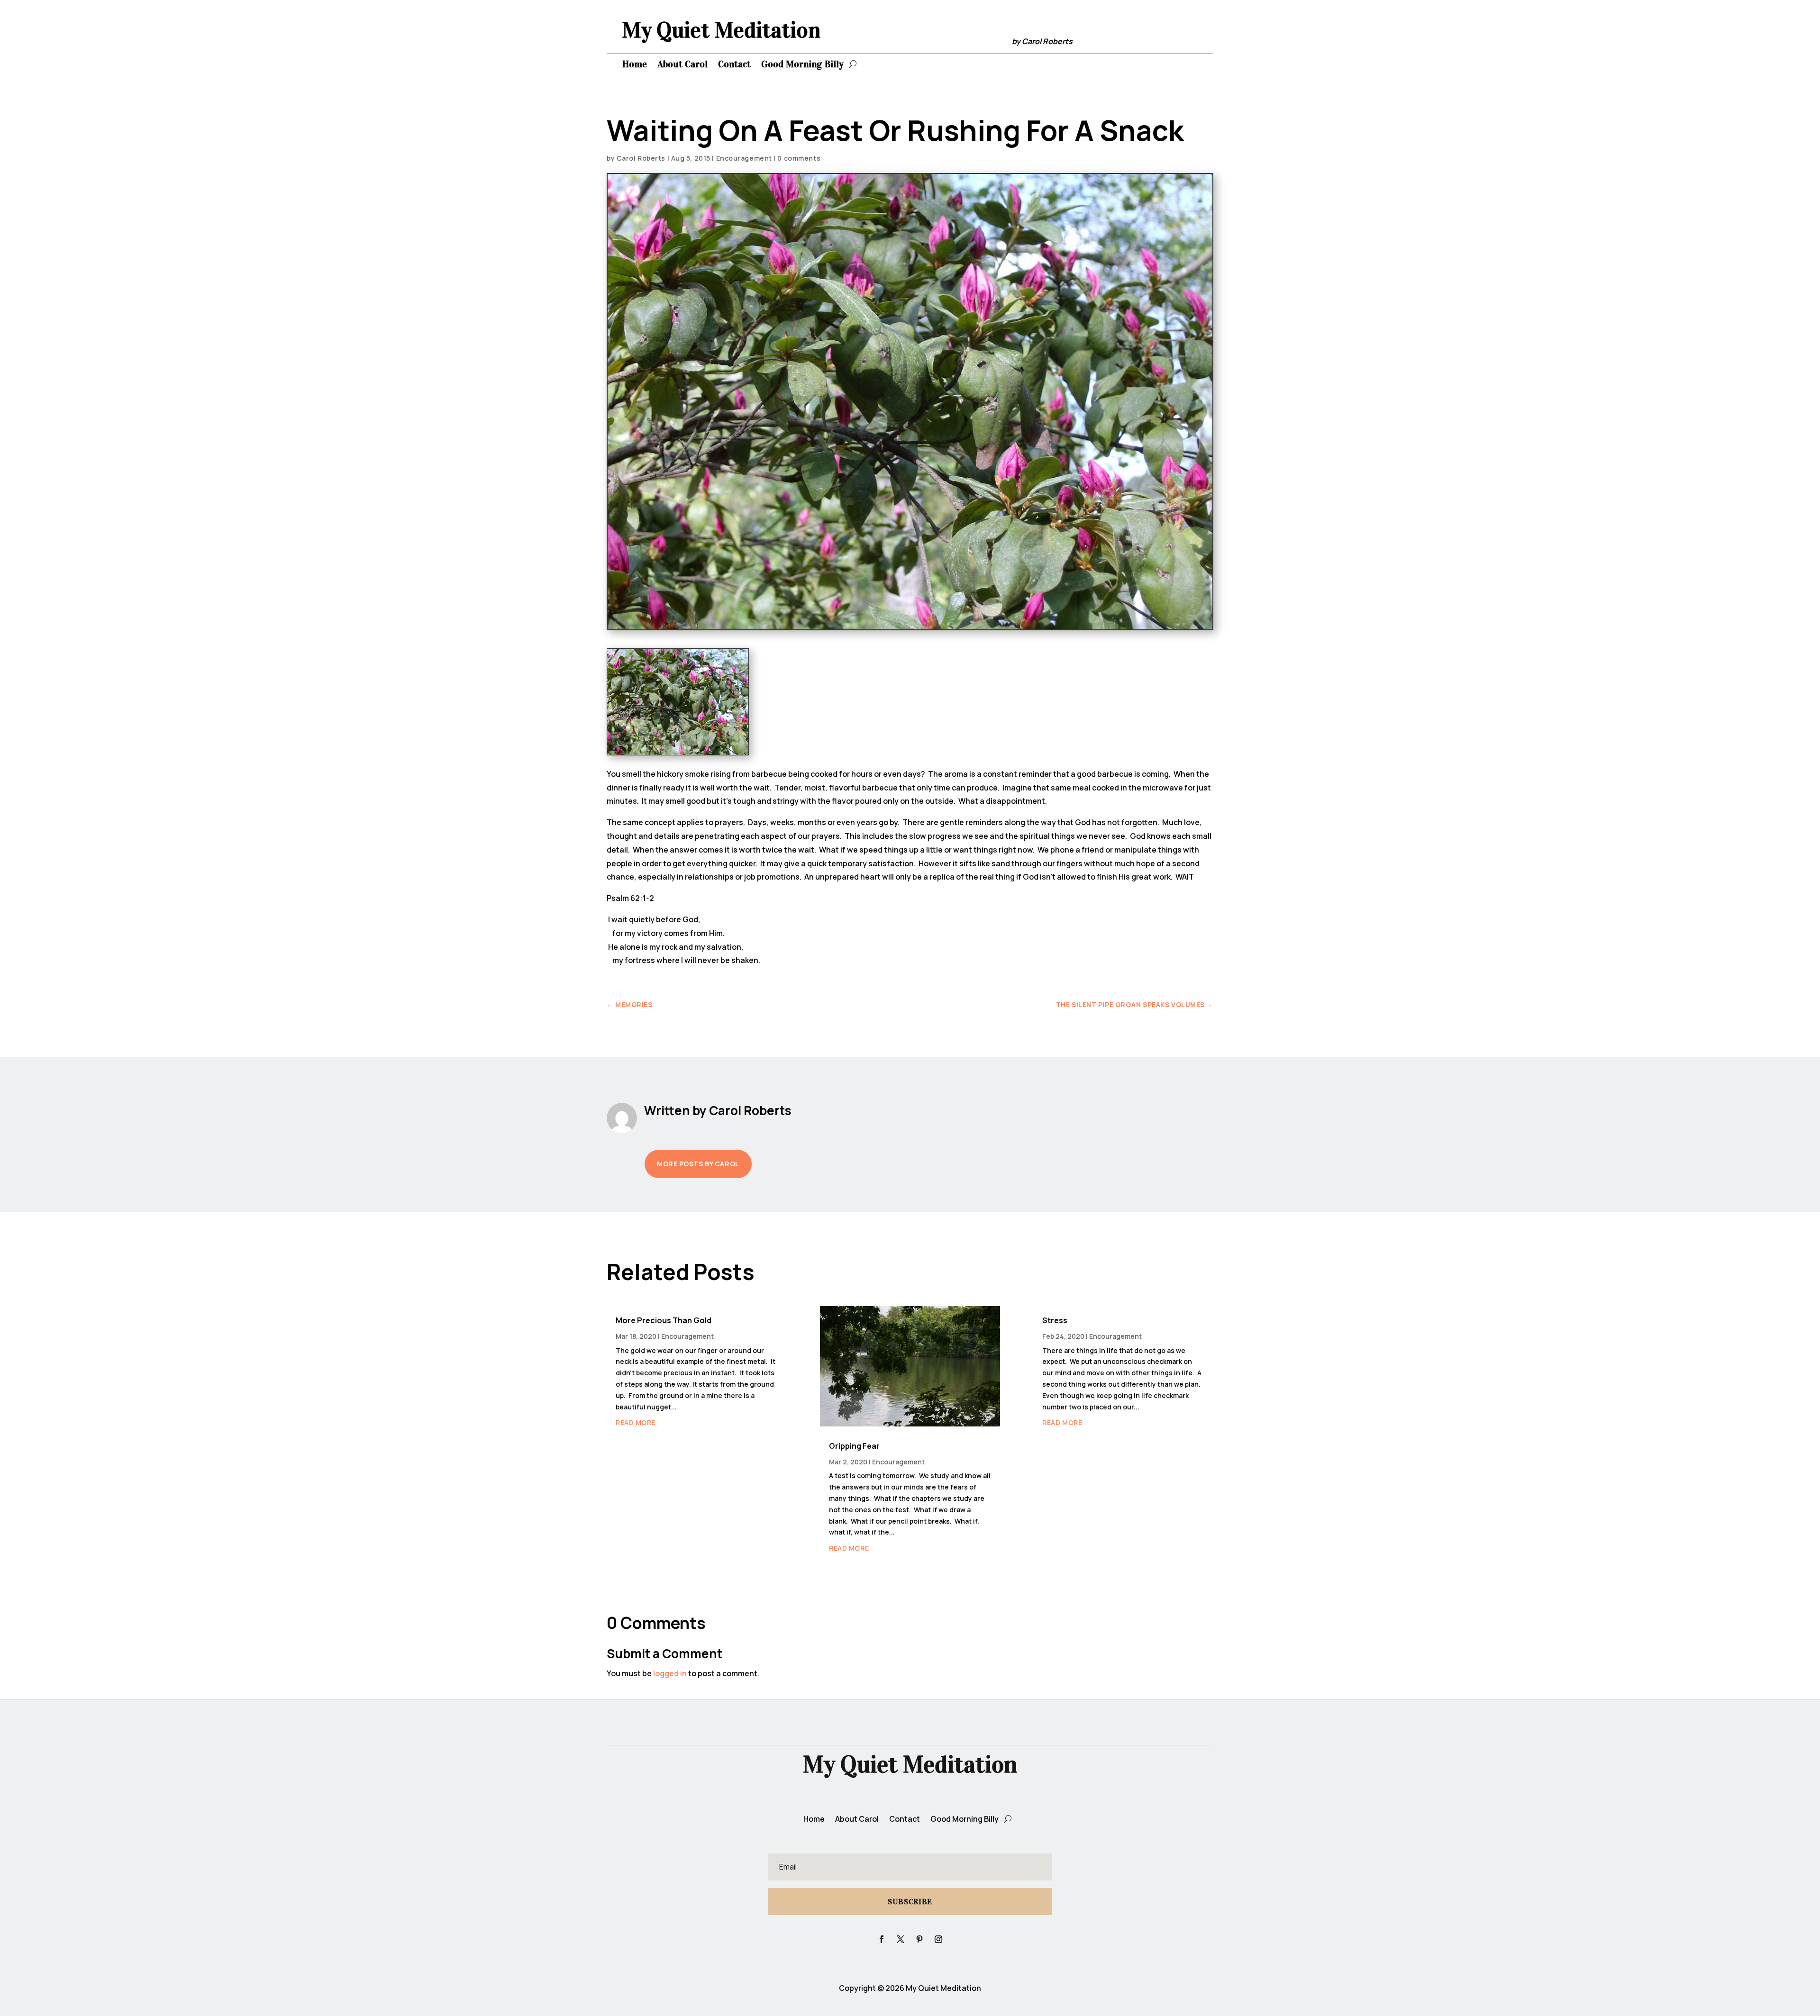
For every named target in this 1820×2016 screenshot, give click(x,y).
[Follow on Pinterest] (919, 1939)
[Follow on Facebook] (882, 1939)
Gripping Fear (854, 1446)
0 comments (799, 158)
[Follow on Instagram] (938, 1939)
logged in (670, 1673)
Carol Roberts (641, 158)
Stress (1055, 1320)
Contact (734, 64)
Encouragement (744, 158)
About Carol (682, 64)
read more (636, 1422)
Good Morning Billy (802, 64)
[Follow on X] (901, 1939)
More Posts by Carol (698, 1164)
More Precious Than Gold (664, 1320)
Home (635, 64)
